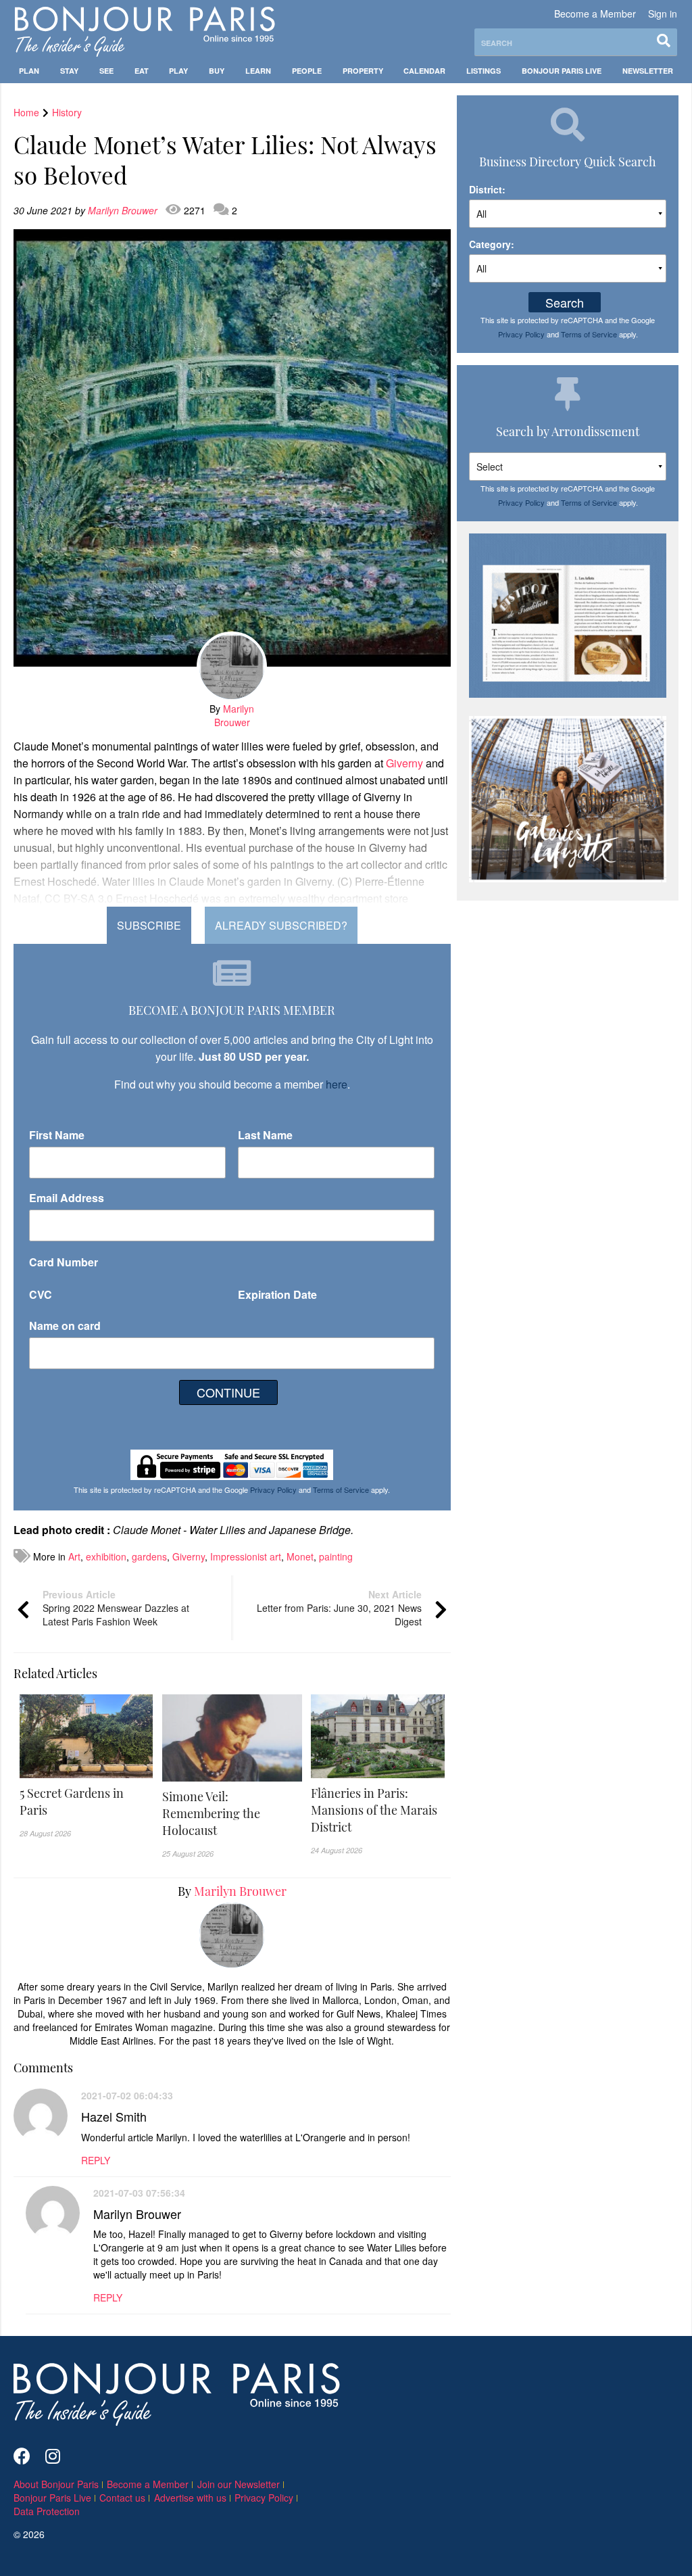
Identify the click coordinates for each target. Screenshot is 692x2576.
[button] (86, 1802)
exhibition (106, 1556)
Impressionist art (246, 1556)
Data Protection (47, 2511)
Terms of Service (341, 1489)
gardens (149, 1556)
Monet (300, 1556)
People (307, 71)
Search (565, 302)
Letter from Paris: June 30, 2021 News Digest (339, 1608)
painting (336, 1556)
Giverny (404, 763)
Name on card (65, 1326)
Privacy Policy (273, 1489)
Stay (69, 71)
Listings (484, 71)
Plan (29, 71)
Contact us (122, 2498)
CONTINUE (228, 1392)
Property (363, 71)
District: (487, 189)
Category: (492, 244)
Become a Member (595, 14)
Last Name (265, 1135)
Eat (142, 71)
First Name (57, 1135)
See (106, 71)
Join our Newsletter (239, 2484)
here (337, 1084)
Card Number (64, 1262)
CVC (41, 1294)
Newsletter (648, 71)
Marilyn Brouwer (124, 210)
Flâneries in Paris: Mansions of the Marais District (374, 1810)
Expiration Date (277, 1294)
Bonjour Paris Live (562, 71)
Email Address (67, 1198)
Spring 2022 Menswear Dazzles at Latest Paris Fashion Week (116, 1608)
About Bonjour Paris (56, 2484)
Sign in (663, 14)
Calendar (424, 71)
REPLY (96, 2160)
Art (74, 1556)
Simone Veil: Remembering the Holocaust (211, 1813)
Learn (258, 71)
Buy (217, 71)
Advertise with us (190, 2498)
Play (178, 71)
